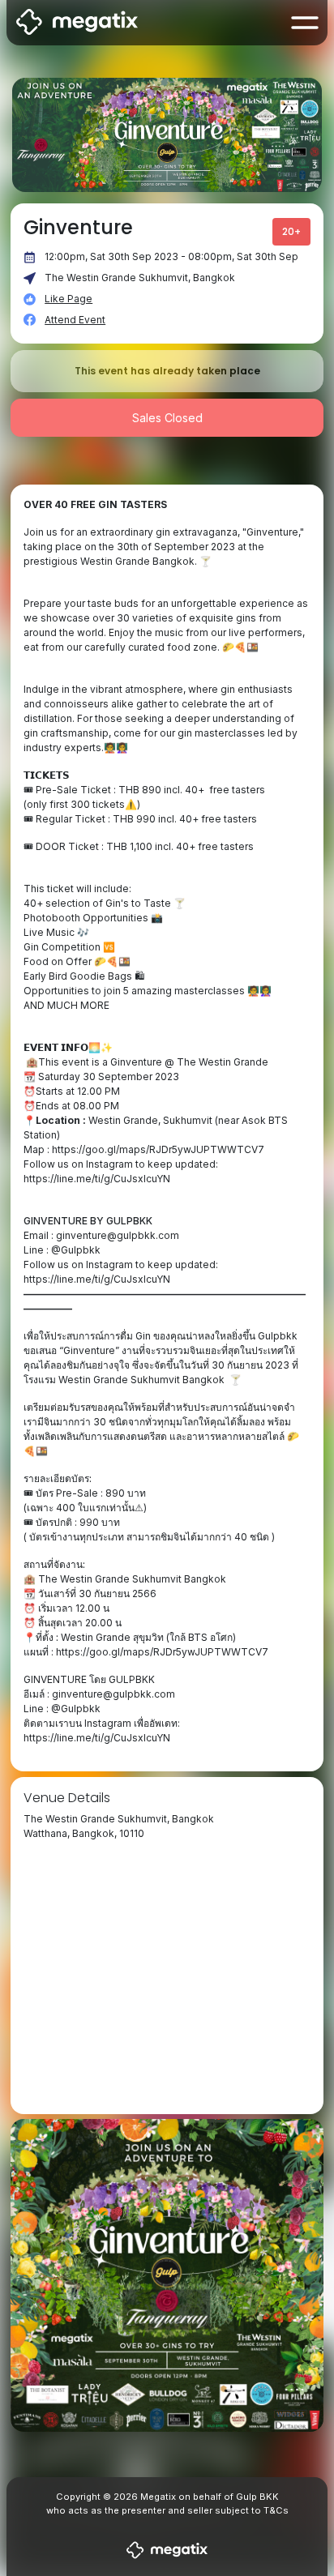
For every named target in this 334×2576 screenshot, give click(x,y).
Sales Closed (167, 418)
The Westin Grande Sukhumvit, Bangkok (140, 278)
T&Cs (276, 2510)
